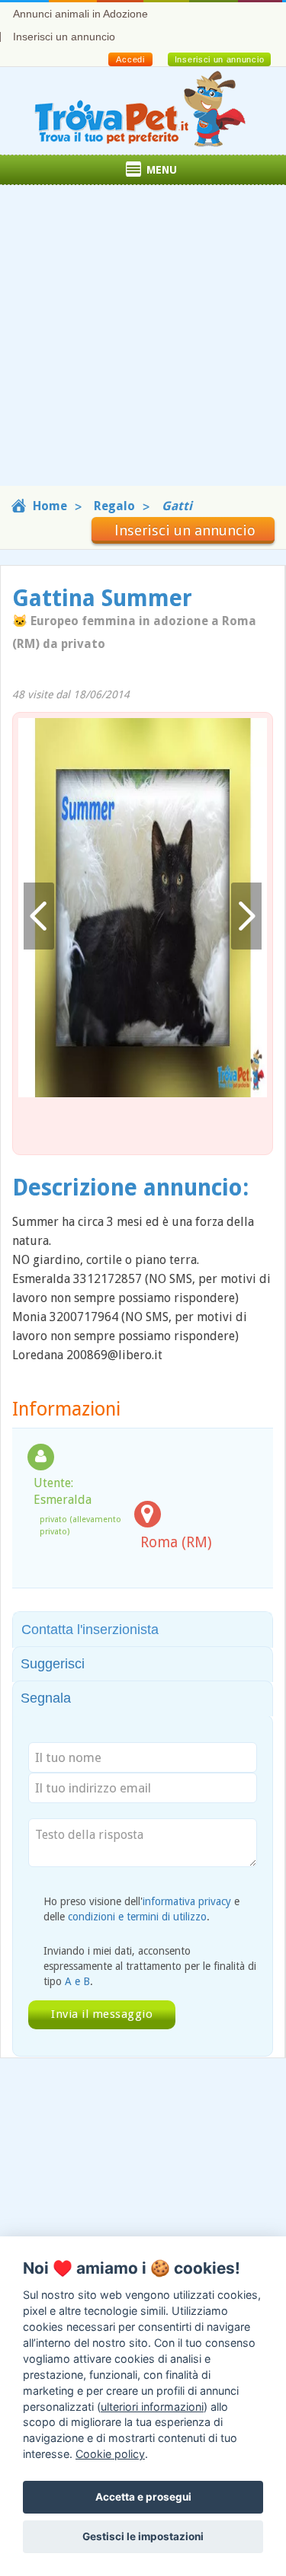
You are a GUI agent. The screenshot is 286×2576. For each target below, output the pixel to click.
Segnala (46, 1698)
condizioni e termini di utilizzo (137, 1917)
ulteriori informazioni (152, 2407)
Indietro (39, 916)
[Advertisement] (143, 343)
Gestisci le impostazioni (143, 2536)
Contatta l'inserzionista (90, 1630)
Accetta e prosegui (143, 2497)
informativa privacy (187, 1901)
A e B (77, 1981)
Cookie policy (110, 2454)
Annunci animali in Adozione (80, 14)
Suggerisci (53, 1664)
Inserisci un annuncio (64, 37)
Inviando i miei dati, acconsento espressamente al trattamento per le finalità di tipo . (150, 1966)
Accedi (130, 59)
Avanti (246, 916)
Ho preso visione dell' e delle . (141, 1909)
